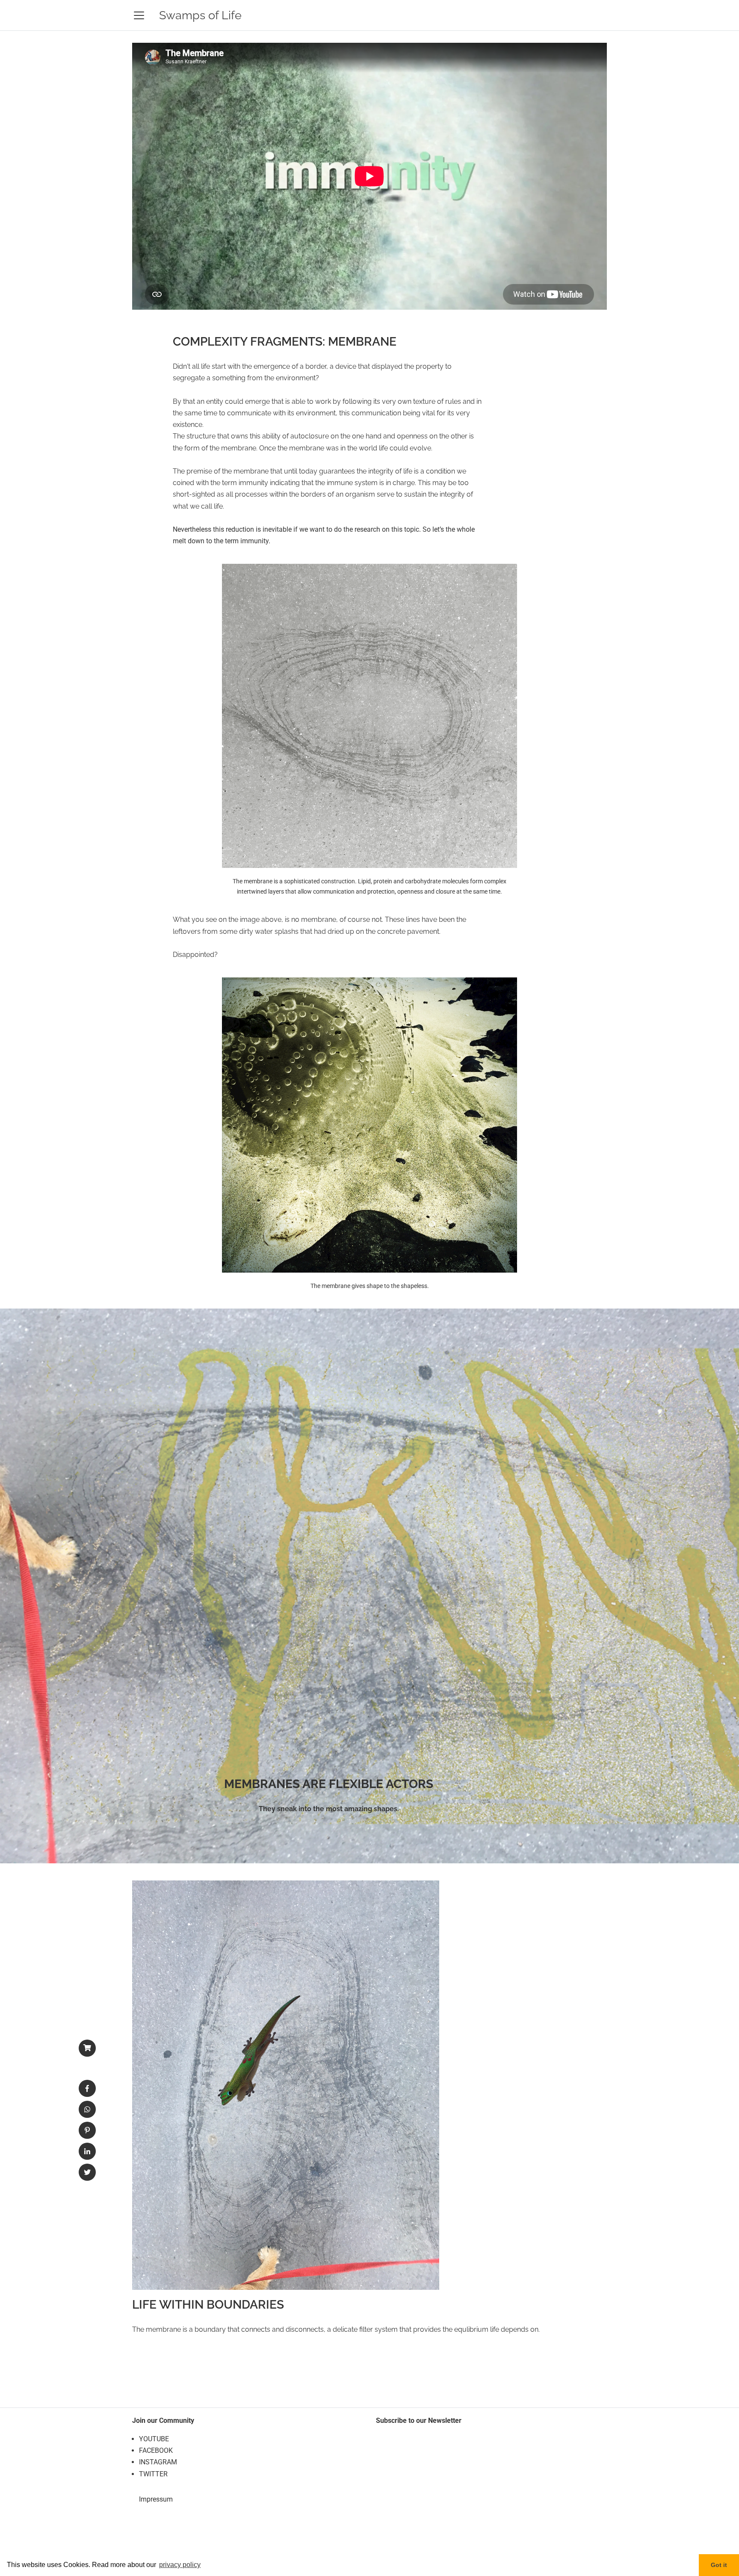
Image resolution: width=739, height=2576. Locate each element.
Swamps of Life (200, 15)
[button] (87, 2089)
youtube (154, 2439)
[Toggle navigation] (139, 15)
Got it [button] (719, 2565)
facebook (156, 2450)
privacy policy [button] (180, 2565)
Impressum (156, 2499)
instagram (158, 2462)
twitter (153, 2474)
